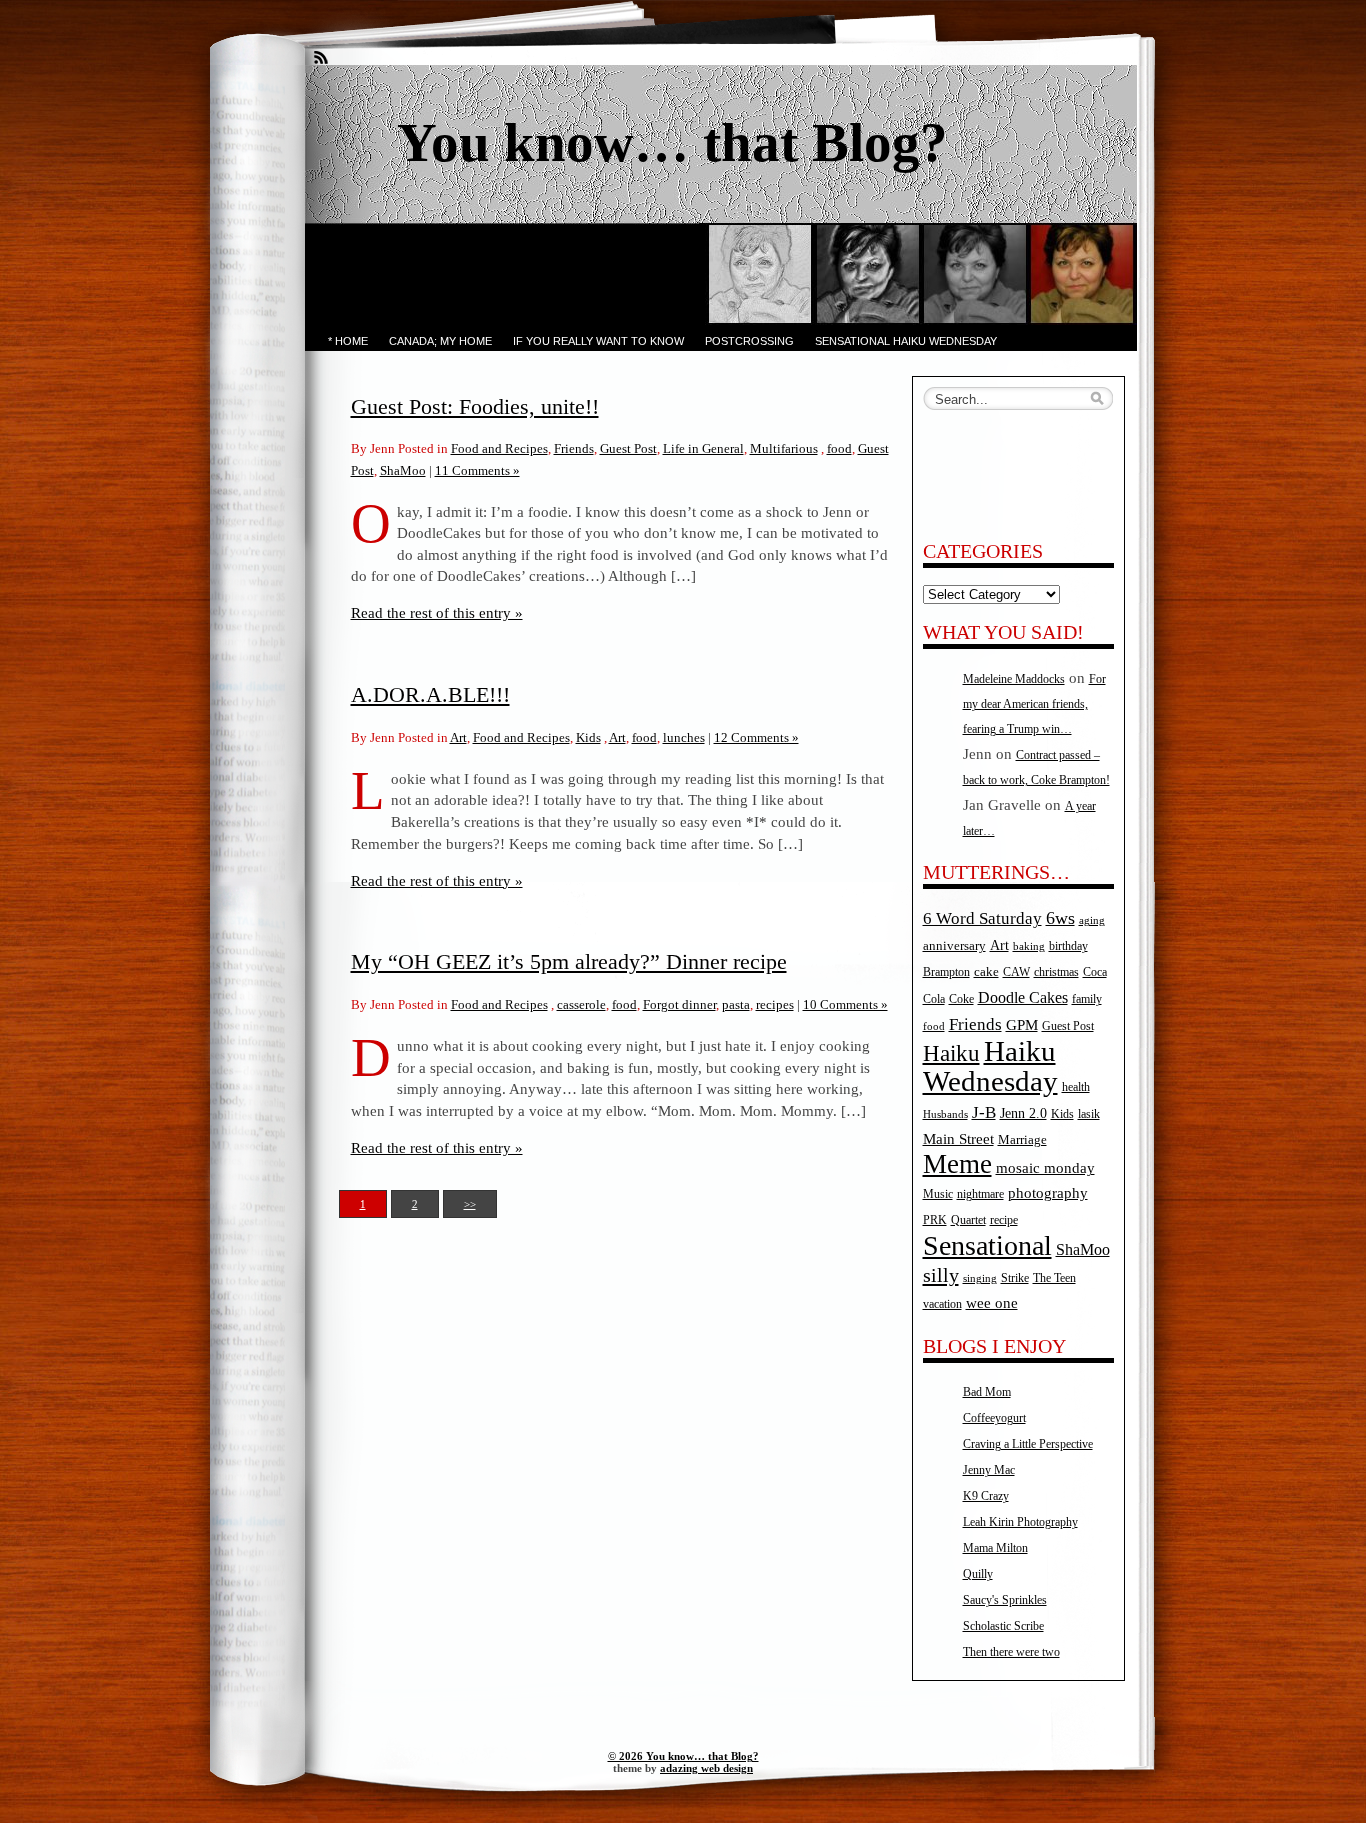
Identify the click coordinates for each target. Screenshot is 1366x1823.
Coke (961, 999)
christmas (1056, 972)
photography (1048, 1193)
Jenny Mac (989, 1470)
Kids (588, 737)
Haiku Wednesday (990, 1066)
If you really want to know (598, 341)
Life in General (703, 448)
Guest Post (628, 448)
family (1087, 999)
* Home (348, 341)
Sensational (987, 1245)
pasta (736, 1004)
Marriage (1022, 1139)
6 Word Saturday (982, 918)
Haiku (951, 1053)
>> (470, 1204)
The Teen (1054, 1278)
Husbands (945, 1114)
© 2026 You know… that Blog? (683, 1756)
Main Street (958, 1139)
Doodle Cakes (1023, 997)
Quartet (968, 1220)
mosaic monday (1045, 1168)
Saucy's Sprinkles (1005, 1600)
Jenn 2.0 (1023, 1113)
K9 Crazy (986, 1496)
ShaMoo (403, 470)
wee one (992, 1303)
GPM (1022, 1025)
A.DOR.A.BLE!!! (430, 694)
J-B (984, 1112)
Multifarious (784, 448)
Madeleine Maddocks (1014, 679)
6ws (1060, 918)
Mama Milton (995, 1548)
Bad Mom (987, 1392)
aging (1092, 920)
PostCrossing (749, 341)
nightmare (980, 1194)
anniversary (954, 945)
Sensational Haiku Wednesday (906, 341)
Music (938, 1194)
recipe (1004, 1220)
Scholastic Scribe (1003, 1626)
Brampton (946, 972)
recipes (775, 1004)
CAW (1016, 972)
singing (980, 1278)
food (839, 448)
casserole (581, 1004)
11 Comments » (477, 470)
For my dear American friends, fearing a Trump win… (1034, 704)
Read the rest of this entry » (437, 612)
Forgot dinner (679, 1004)
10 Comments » (845, 1004)
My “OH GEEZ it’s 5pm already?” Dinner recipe (569, 961)
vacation (942, 1304)
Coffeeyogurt (994, 1418)
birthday (1068, 946)
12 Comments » (756, 737)
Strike (1015, 1278)
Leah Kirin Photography (1020, 1522)
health (1076, 1087)
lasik (1089, 1114)
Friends (574, 448)
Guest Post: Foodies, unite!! (475, 406)
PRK (935, 1220)
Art (458, 737)
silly (941, 1275)
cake (986, 971)
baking (1029, 946)
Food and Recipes (499, 448)
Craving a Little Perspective (1028, 1444)
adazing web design (706, 1768)
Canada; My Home (440, 341)
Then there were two (1011, 1652)
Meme (957, 1164)
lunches (684, 737)
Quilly (978, 1574)
